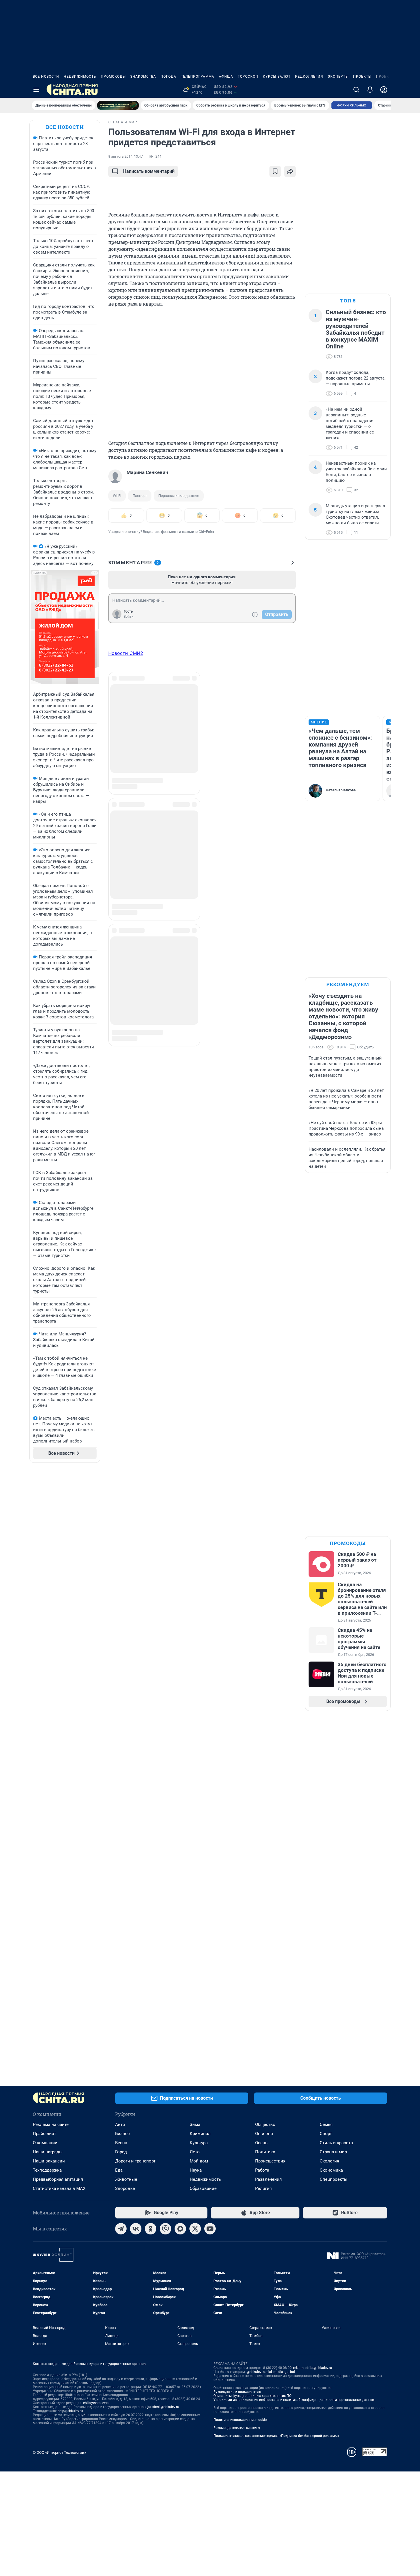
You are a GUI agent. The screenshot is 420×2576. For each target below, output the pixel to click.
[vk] (136, 2229)
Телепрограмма (198, 77)
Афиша (226, 77)
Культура (199, 2143)
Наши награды (48, 2152)
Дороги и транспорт (135, 2161)
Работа (262, 2170)
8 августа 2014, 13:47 (126, 157)
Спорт (326, 2134)
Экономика (331, 2170)
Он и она (264, 2134)
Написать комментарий (149, 171)
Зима (195, 2124)
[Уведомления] (370, 90)
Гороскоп (248, 77)
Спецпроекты (334, 2179)
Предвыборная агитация (58, 2179)
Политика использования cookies (241, 2420)
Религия (263, 2188)
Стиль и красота (336, 2143)
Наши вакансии (49, 2161)
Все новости (46, 77)
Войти (129, 617)
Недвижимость (80, 77)
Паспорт (140, 496)
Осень (261, 2143)
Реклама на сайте (51, 2124)
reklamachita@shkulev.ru (313, 2368)
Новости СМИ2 (126, 653)
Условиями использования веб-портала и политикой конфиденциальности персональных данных (294, 2400)
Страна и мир (333, 2152)
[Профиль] (384, 90)
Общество (265, 2124)
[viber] (165, 2229)
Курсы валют (277, 77)
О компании (45, 2143)
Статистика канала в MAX (59, 2188)
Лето (195, 2152)
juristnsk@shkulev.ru (163, 2407)
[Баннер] (118, 105)
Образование (203, 2188)
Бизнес (122, 2134)
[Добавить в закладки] (275, 171)
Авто (120, 2124)
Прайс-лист (44, 2134)
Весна (121, 2143)
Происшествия (270, 2161)
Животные (126, 2179)
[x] (195, 2229)
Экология (329, 2161)
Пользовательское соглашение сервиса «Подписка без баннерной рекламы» (276, 2436)
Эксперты (338, 77)
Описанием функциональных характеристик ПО (252, 2396)
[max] (180, 2229)
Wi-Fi (117, 496)
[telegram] (121, 2229)
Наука (196, 2170)
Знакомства (143, 77)
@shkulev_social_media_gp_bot (271, 2372)
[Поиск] (356, 90)
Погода (168, 77)
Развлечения (268, 2179)
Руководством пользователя (237, 2392)
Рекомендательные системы (237, 2428)
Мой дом (199, 2161)
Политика (265, 2152)
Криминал (200, 2134)
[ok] (151, 2229)
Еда (119, 2170)
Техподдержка (47, 2170)
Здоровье (125, 2188)
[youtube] (210, 2229)
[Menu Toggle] (36, 90)
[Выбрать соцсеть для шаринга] (290, 171)
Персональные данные (179, 496)
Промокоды (113, 77)
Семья (326, 2124)
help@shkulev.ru (70, 2411)
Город (121, 2152)
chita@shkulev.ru (96, 2403)
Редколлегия (309, 77)
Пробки (384, 77)
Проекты (362, 77)
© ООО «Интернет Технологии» (59, 2452)
